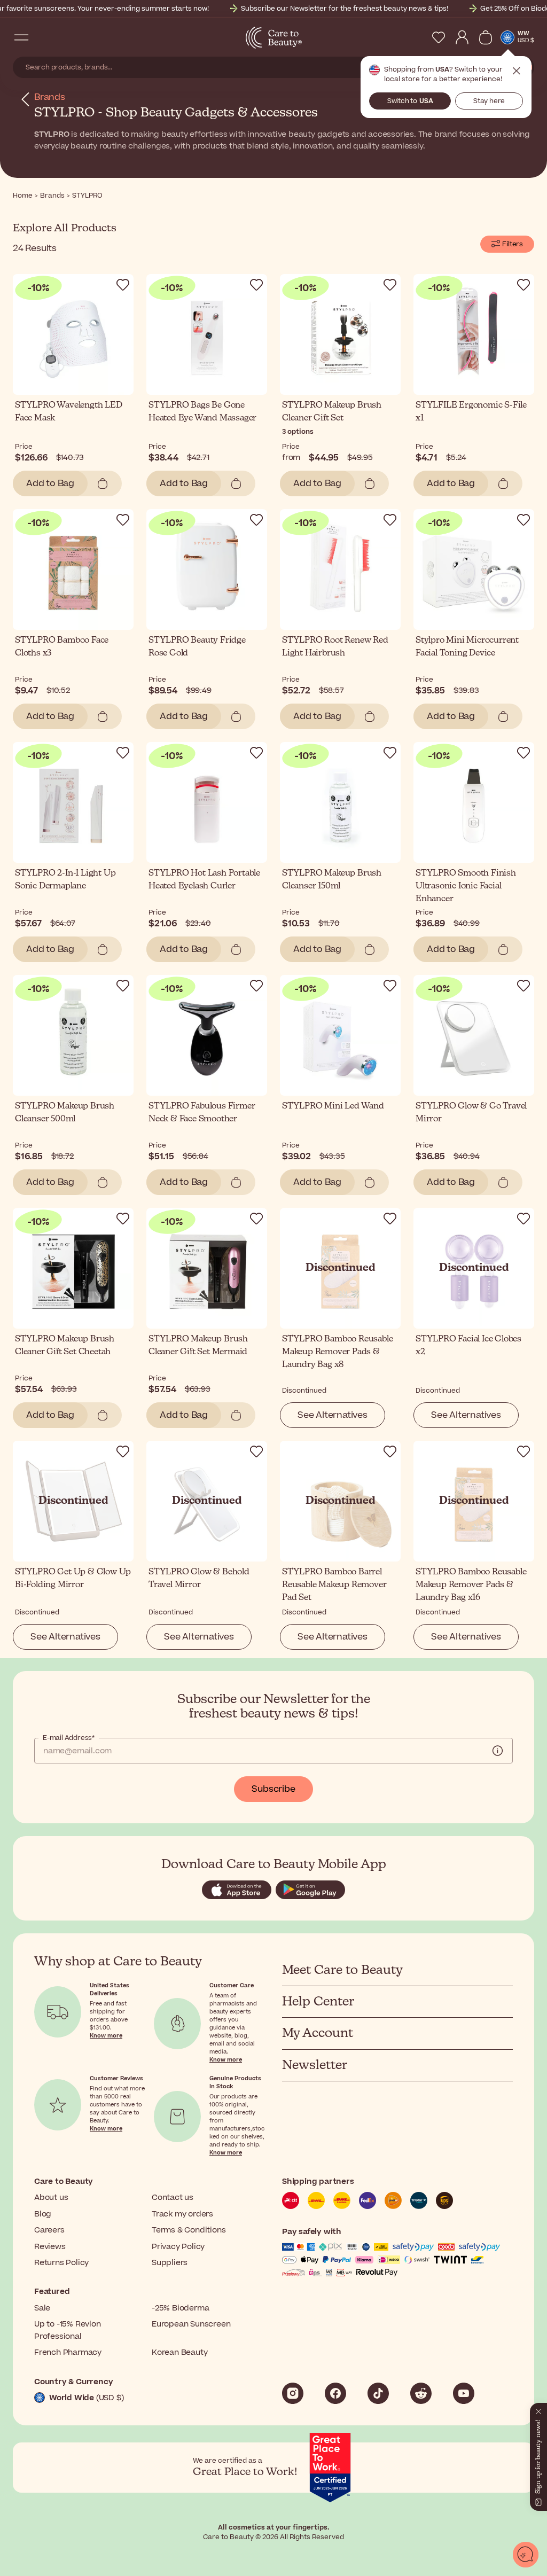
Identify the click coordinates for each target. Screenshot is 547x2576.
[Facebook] (335, 2393)
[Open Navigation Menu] (21, 37)
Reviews (50, 2247)
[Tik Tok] (378, 2393)
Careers (49, 2230)
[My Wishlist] (439, 37)
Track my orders (182, 2214)
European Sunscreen (191, 2324)
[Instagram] (293, 2393)
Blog (43, 2214)
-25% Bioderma (180, 2308)
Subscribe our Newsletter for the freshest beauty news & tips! (345, 9)
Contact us (173, 2198)
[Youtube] (464, 2393)
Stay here (489, 101)
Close (517, 71)
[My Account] (462, 37)
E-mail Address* (69, 1738)
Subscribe (273, 1789)
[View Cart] (486, 37)
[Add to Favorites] (123, 285)
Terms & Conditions (189, 2230)
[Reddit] (421, 2393)
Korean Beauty (179, 2352)
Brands (50, 97)
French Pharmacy (68, 2352)
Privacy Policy (178, 2247)
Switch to (410, 101)
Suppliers (170, 2263)
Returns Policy (61, 2263)
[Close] (538, 2409)
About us (51, 2198)
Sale (42, 2308)
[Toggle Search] (43, 37)
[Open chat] (526, 2555)
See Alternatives (333, 1415)
